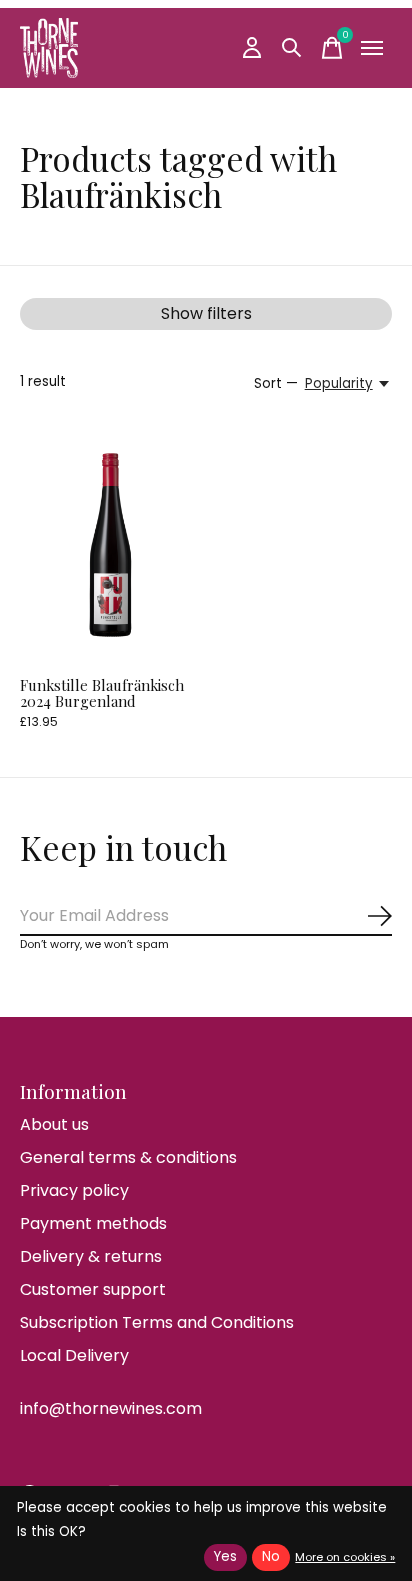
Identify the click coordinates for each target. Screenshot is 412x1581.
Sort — (276, 383)
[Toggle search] (292, 48)
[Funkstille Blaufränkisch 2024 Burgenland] (110, 546)
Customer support (93, 1289)
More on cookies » (345, 1557)
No (271, 1556)
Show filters (206, 313)
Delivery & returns (91, 1256)
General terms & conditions (128, 1157)
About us (54, 1124)
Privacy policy (74, 1190)
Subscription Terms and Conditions (157, 1322)
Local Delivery (74, 1355)
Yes (225, 1556)
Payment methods (93, 1223)
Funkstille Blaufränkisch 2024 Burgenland (102, 693)
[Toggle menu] (372, 48)
